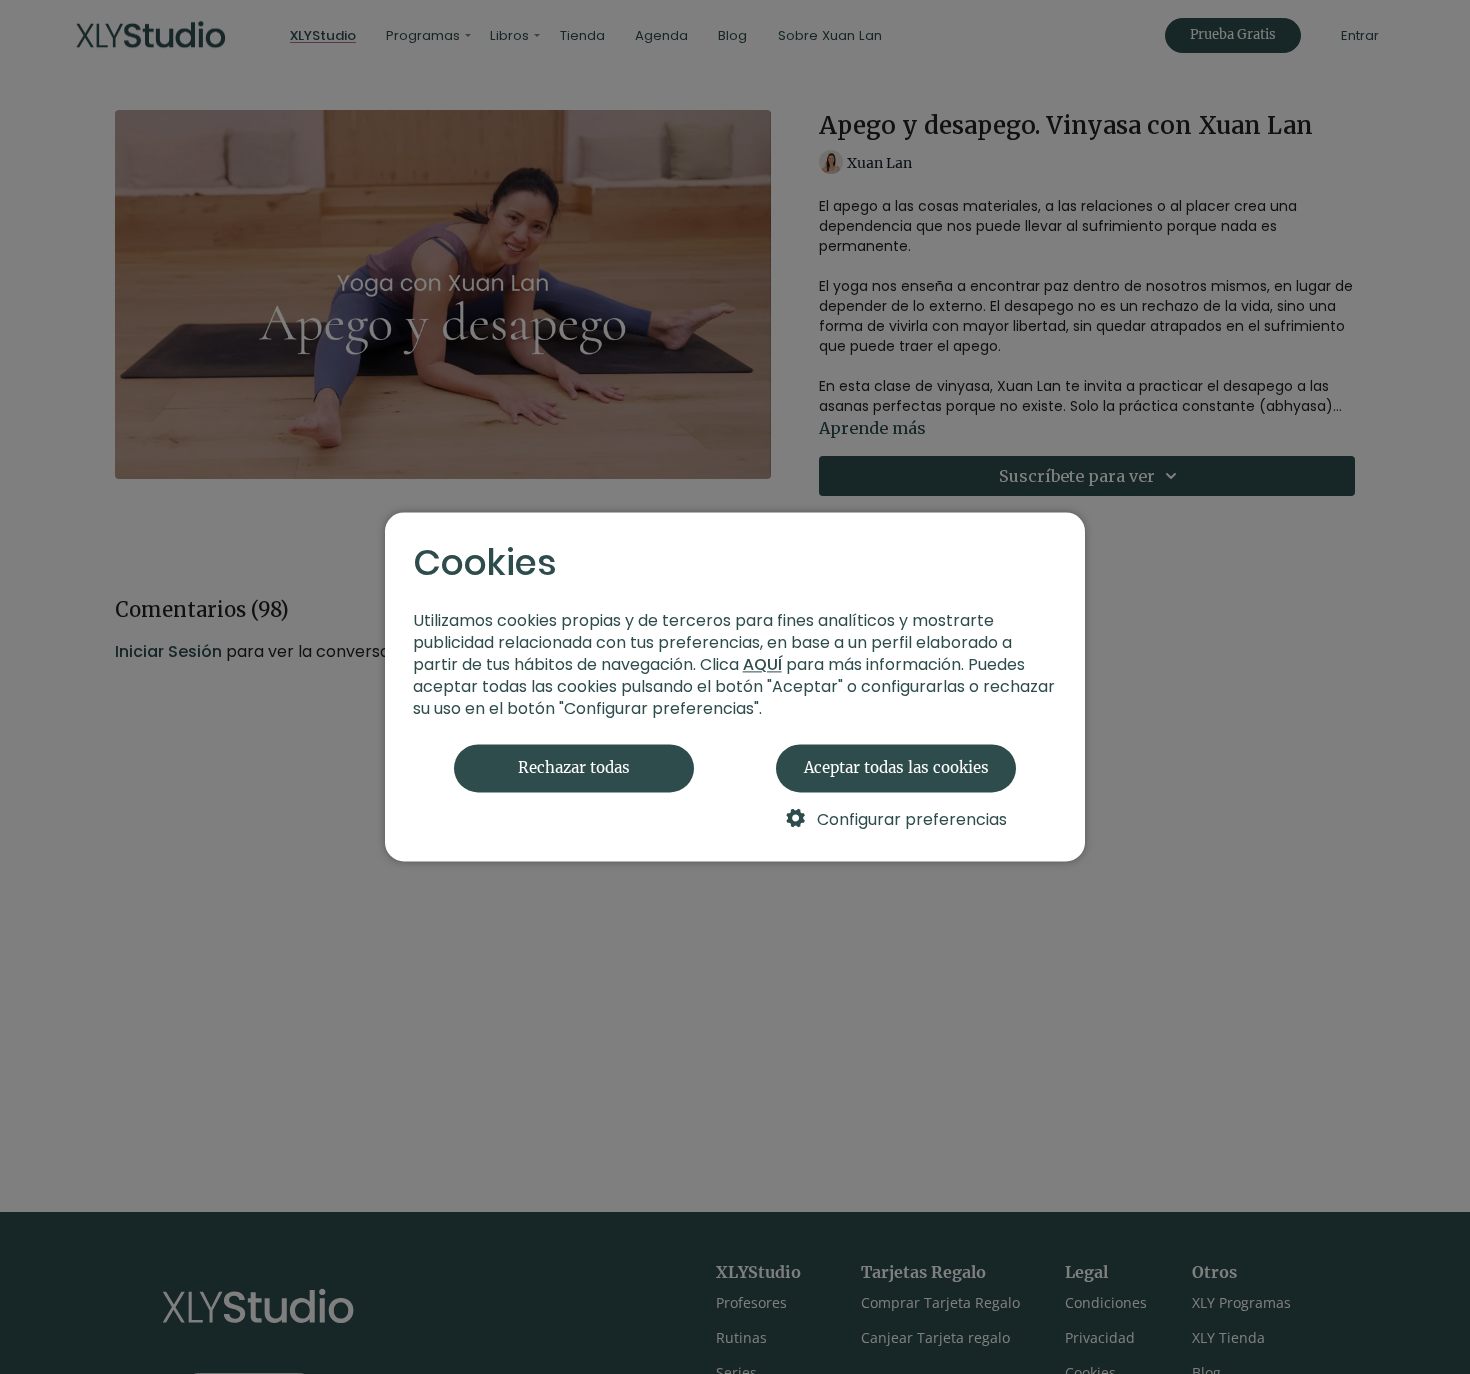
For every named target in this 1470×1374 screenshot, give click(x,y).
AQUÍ (762, 665)
